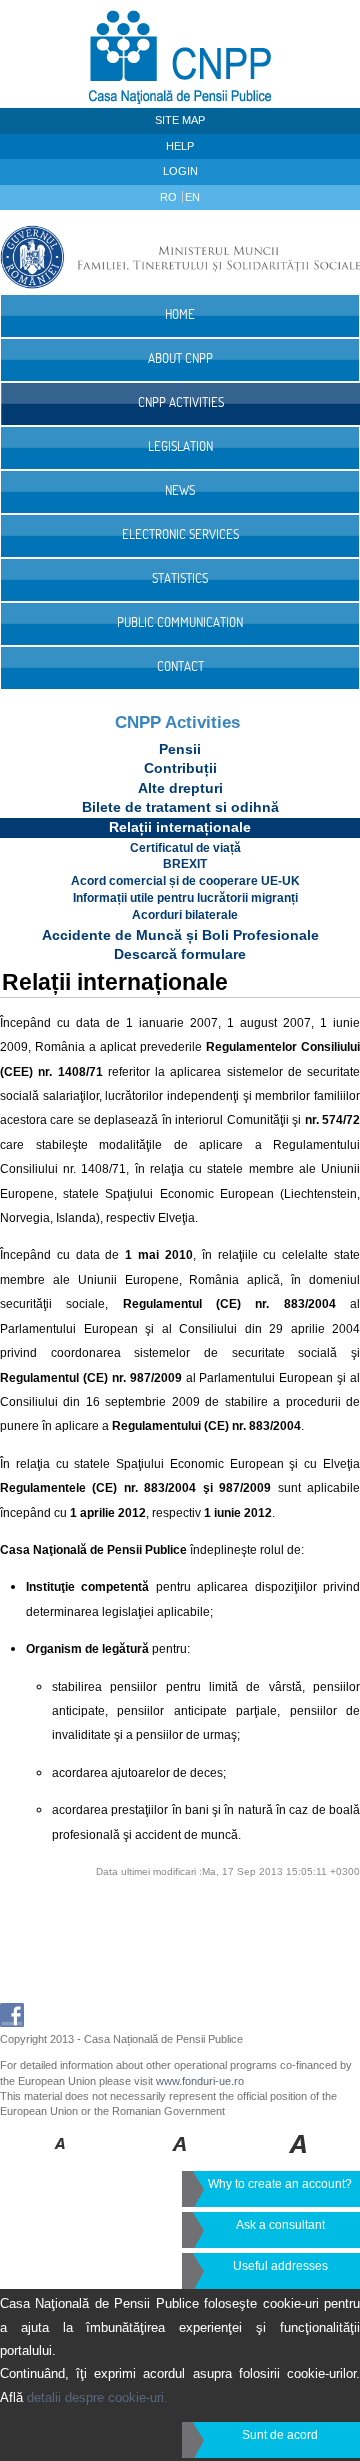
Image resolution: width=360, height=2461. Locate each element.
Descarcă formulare (180, 954)
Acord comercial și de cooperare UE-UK (185, 881)
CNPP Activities (177, 722)
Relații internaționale (180, 827)
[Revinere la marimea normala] (60, 2158)
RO (170, 197)
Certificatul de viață (185, 848)
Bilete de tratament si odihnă (180, 807)
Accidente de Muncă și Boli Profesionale (180, 935)
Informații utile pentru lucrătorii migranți (185, 898)
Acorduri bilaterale (185, 915)
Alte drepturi (180, 788)
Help (180, 146)
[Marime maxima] (299, 2158)
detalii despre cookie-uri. (97, 2397)
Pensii (180, 749)
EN (192, 197)
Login (180, 171)
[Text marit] (180, 2158)
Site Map (180, 120)
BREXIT (185, 864)
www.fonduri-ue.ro (200, 2081)
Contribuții (180, 768)
